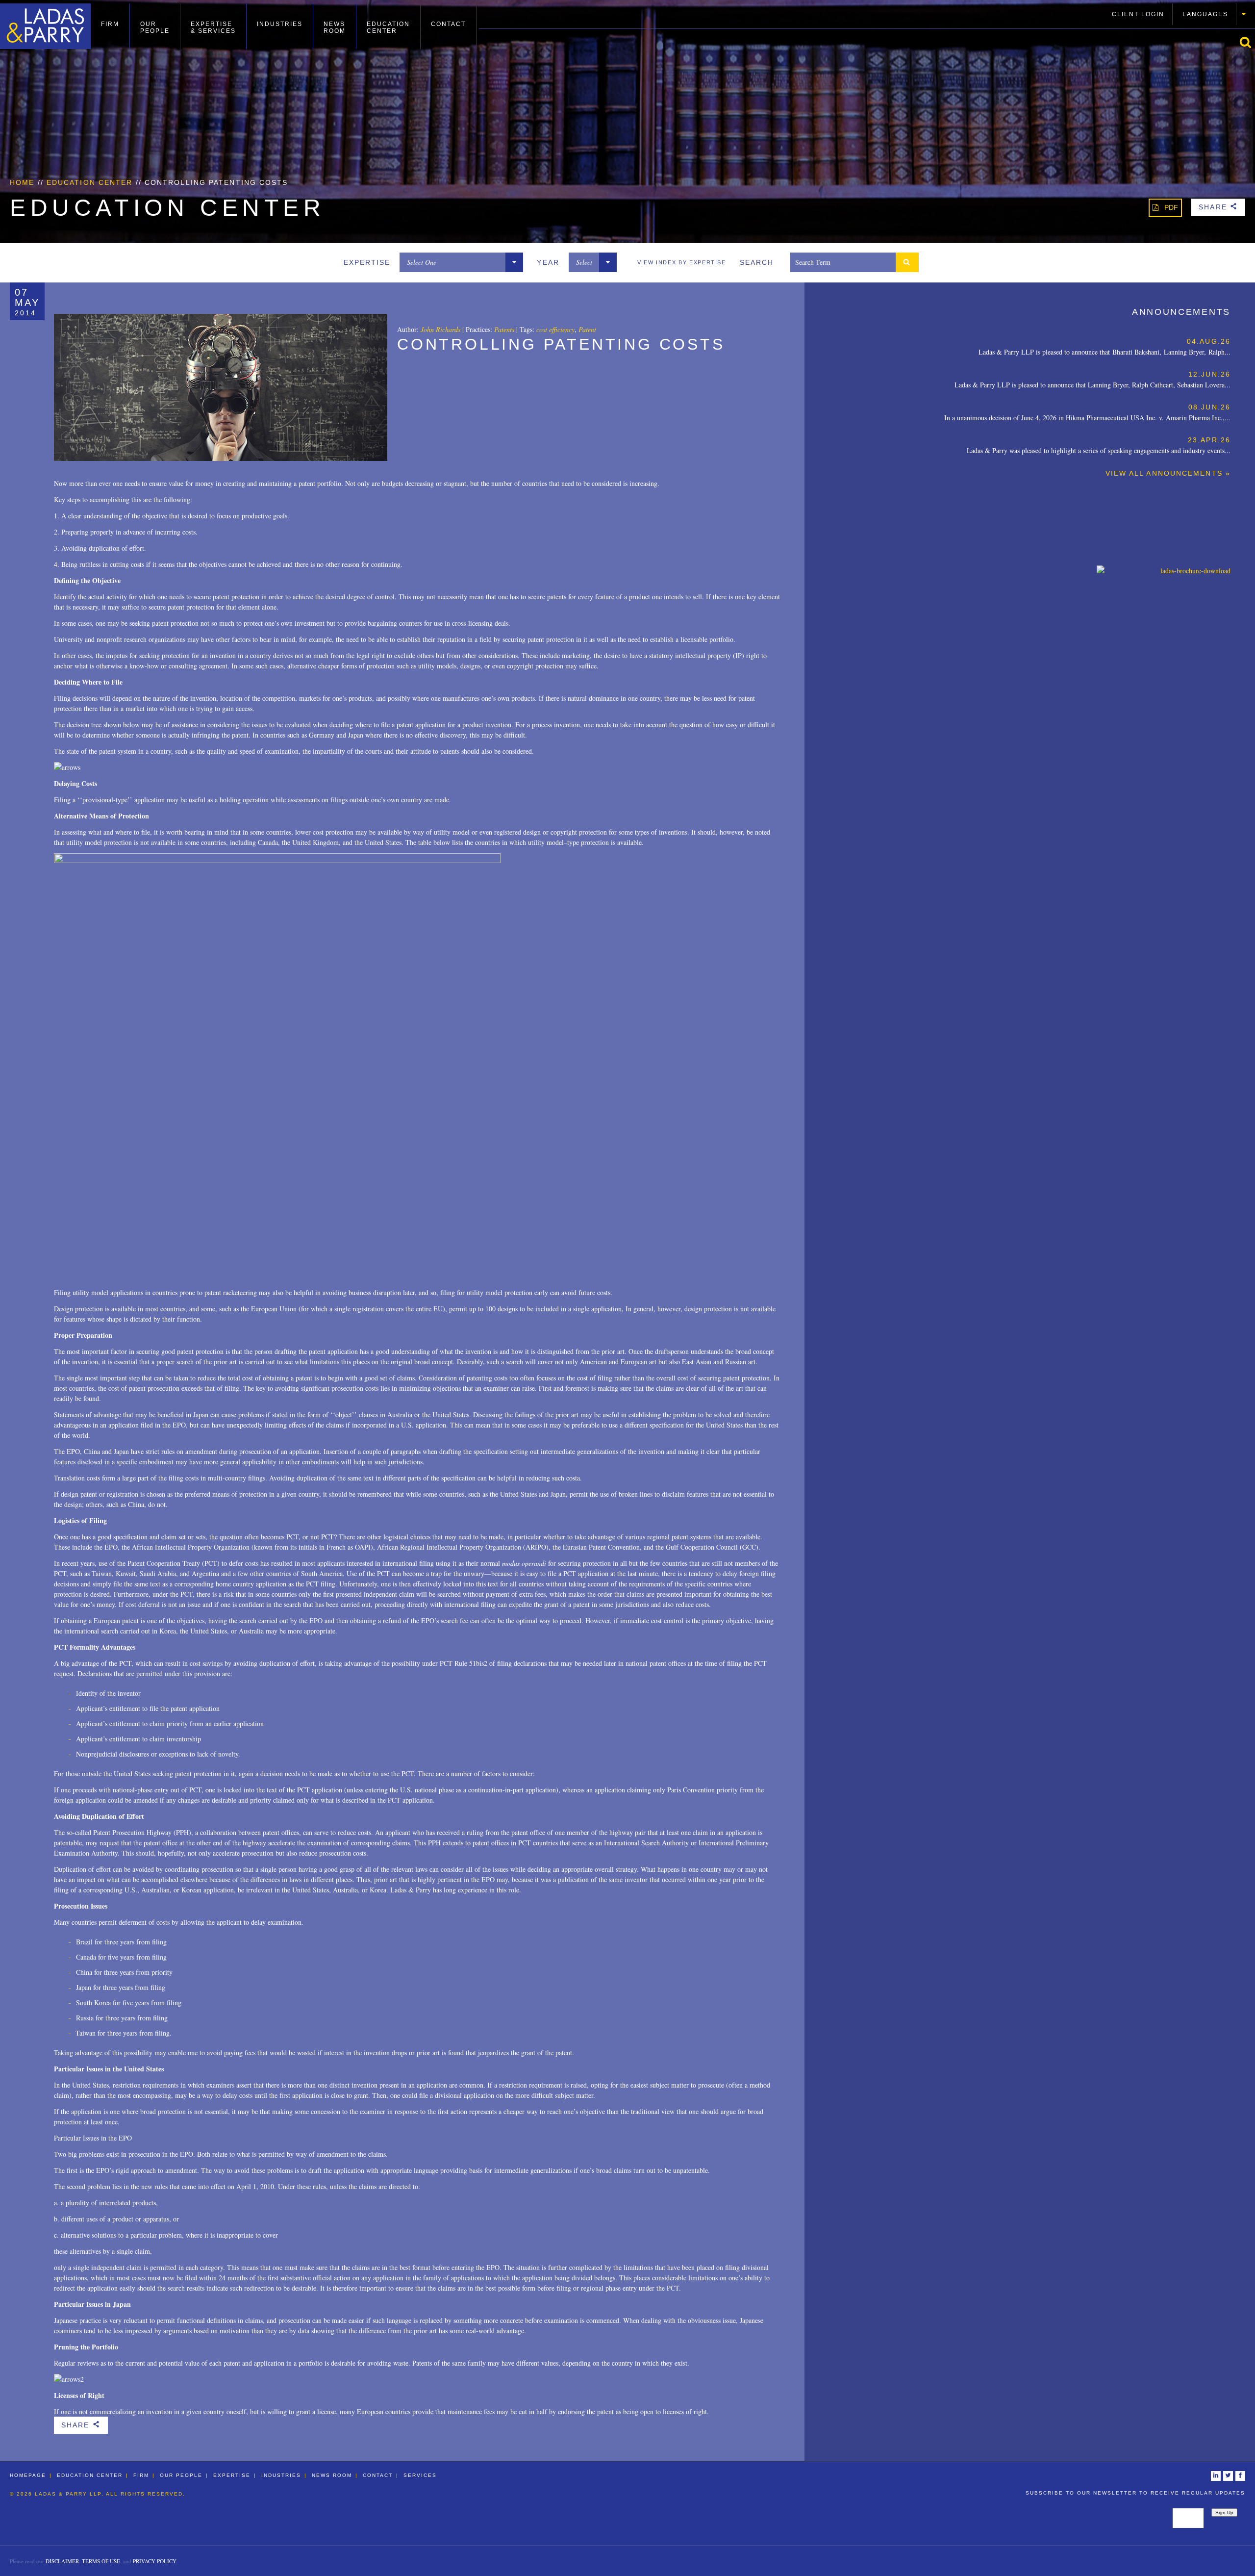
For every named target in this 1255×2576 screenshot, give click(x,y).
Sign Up (1224, 2512)
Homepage (28, 2475)
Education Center (388, 27)
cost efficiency (555, 329)
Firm (110, 24)
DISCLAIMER (62, 2561)
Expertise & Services (213, 27)
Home (22, 182)
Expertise (232, 2475)
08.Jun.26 (1209, 407)
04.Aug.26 (1209, 341)
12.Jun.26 (1209, 374)
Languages (1205, 14)
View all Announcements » (1168, 473)
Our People (155, 27)
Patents (504, 329)
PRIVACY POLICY (154, 2561)
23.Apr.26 (1209, 440)
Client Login (1138, 14)
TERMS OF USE (101, 2561)
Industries (280, 24)
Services (420, 2475)
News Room (335, 27)
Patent (587, 329)
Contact (448, 24)
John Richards (440, 329)
